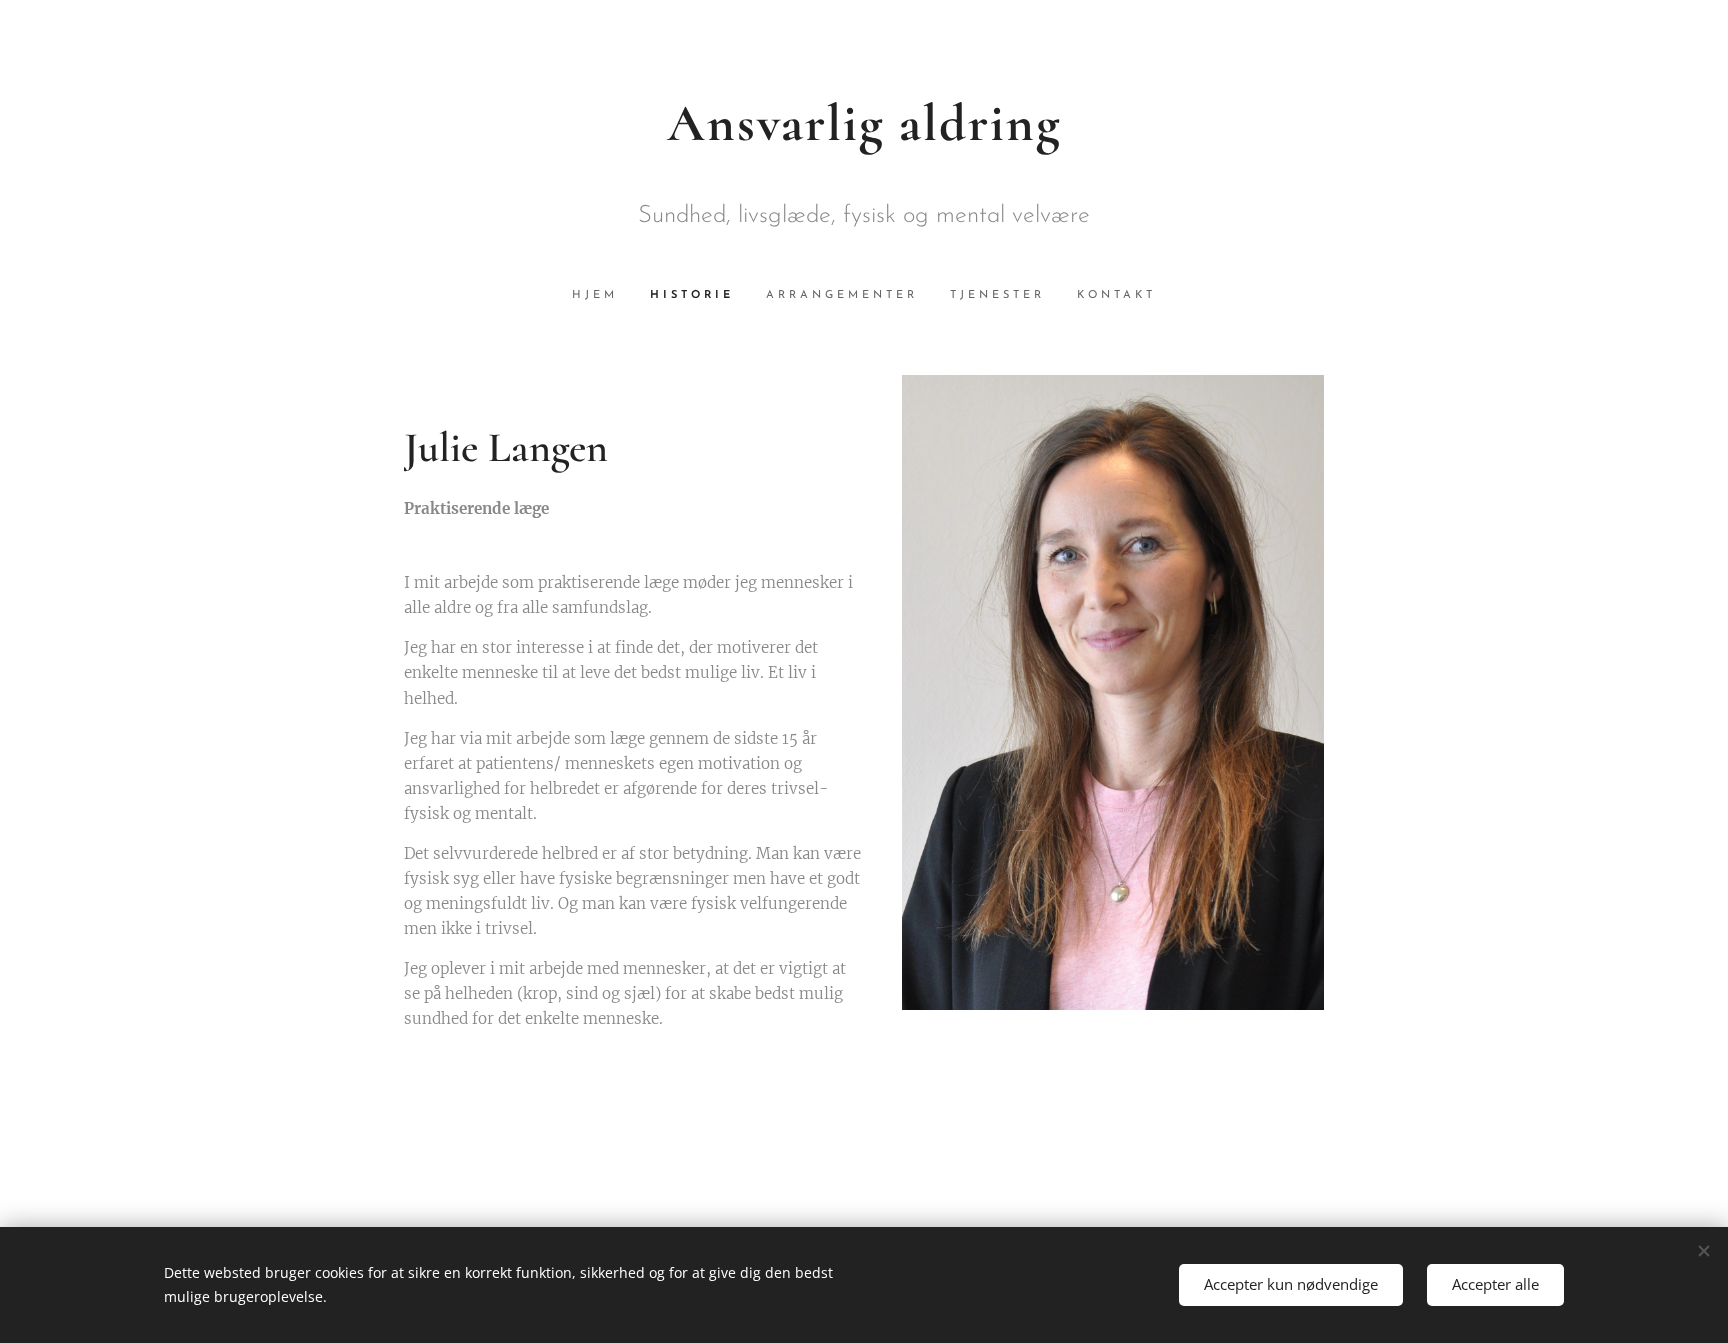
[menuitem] (603, 296)
